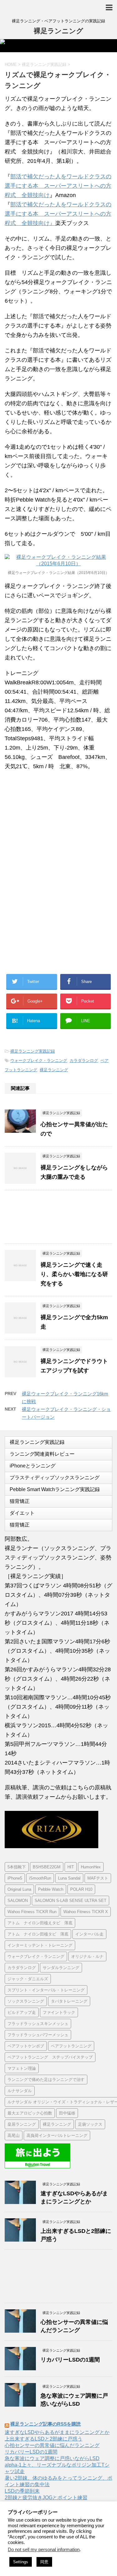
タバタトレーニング (69, 2001)
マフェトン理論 (22, 2068)
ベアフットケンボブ (26, 2046)
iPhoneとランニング (33, 1466)
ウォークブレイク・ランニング (39, 1061)
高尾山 (14, 2135)
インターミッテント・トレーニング (40, 1945)
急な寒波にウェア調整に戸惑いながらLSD (52, 2458)
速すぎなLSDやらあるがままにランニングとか (57, 2432)
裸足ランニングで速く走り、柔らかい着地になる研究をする (74, 1274)
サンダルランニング (61, 1968)
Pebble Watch (51, 1889)
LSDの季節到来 (22, 2491)
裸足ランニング (58, 31)
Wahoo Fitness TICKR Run (32, 1912)
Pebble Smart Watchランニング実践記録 (55, 1489)
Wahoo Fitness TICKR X (86, 1912)
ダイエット (22, 1513)
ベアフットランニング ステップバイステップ (50, 2057)
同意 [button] (44, 2562)
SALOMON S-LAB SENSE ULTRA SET (71, 1901)
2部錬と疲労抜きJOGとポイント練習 (46, 2498)
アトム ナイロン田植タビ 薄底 (38, 1934)
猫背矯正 (20, 1501)
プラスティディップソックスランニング (55, 1478)
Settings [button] (21, 2562)
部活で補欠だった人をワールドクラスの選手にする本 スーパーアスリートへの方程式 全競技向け (58, 186)
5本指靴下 (17, 1867)
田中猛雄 (67, 2113)
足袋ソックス (90, 2124)
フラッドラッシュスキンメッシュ (38, 2024)
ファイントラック (59, 2012)
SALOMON (18, 1901)
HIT (71, 1867)
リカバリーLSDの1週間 (70, 2360)
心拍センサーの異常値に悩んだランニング (52, 2445)
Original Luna (19, 1889)
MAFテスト (98, 1878)
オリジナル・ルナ (87, 1956)
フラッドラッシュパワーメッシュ (38, 2035)
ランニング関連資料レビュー (42, 1454)
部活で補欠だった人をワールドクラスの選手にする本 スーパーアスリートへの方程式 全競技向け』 (58, 214)
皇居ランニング (22, 2124)
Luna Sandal (69, 1878)
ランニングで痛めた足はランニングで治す (46, 2080)
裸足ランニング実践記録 (33, 1051)
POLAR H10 (81, 1889)
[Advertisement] (56, 827)
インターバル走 (89, 1934)
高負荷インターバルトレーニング (57, 2135)
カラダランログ (84, 1061)
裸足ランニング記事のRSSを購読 (46, 2424)
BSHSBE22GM (47, 1867)
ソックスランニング (26, 2001)
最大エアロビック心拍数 (30, 2113)
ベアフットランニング (71, 2046)
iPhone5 (15, 1878)
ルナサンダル (20, 2091)
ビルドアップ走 (22, 2012)
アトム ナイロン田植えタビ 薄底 (40, 1923)
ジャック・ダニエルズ (28, 1979)
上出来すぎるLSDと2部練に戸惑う (44, 2439)
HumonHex (91, 1867)
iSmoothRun (40, 1878)
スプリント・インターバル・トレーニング (46, 1990)
